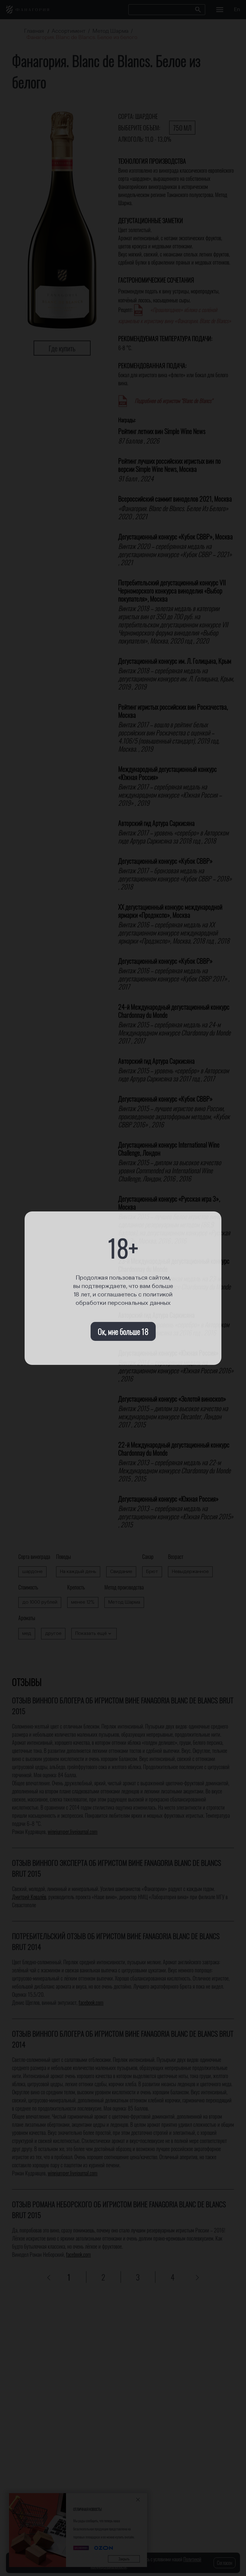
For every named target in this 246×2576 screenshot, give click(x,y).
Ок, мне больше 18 (123, 1331)
